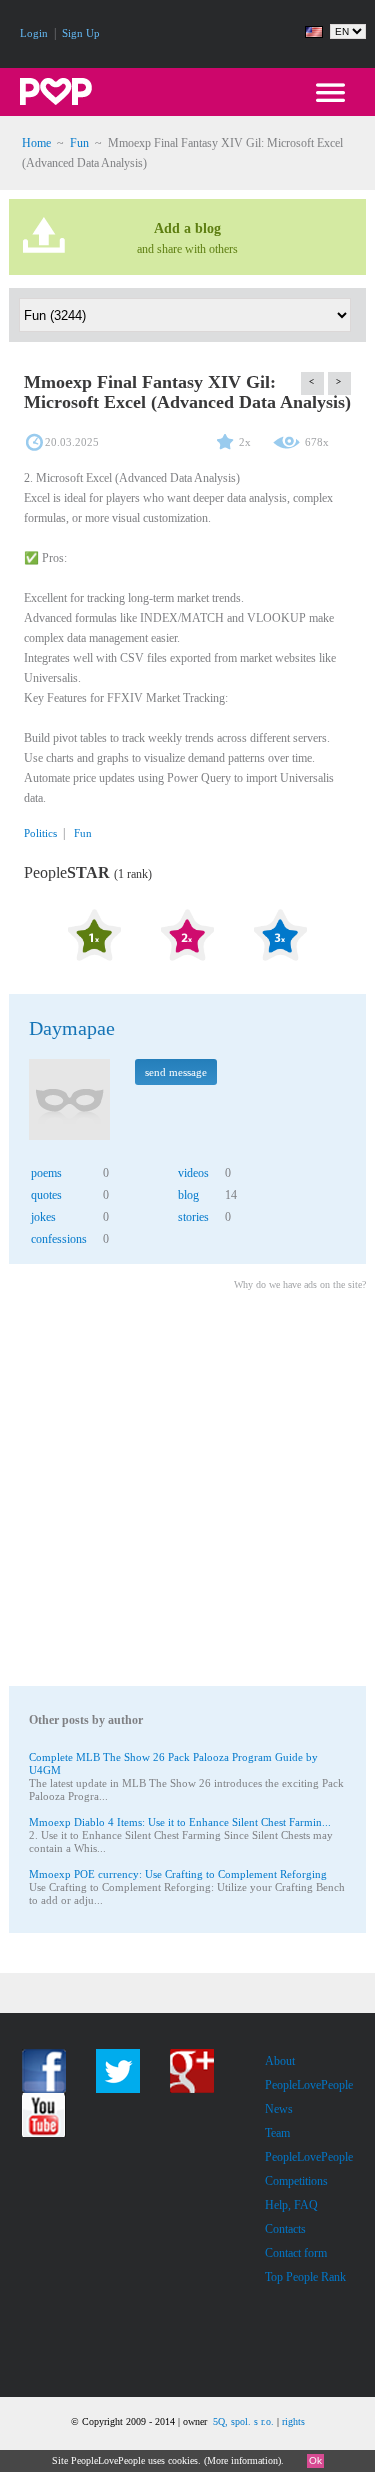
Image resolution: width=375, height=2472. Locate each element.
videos (193, 1173)
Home (36, 143)
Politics (40, 833)
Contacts (285, 2229)
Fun (79, 143)
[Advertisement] (187, 1491)
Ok (315, 2460)
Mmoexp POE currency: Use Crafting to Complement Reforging (178, 1874)
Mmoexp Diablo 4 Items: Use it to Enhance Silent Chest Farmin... (180, 1822)
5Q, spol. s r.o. (243, 2421)
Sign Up (81, 33)
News (279, 2109)
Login (34, 33)
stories (193, 1217)
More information (242, 2460)
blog (188, 1195)
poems (46, 1173)
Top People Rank (305, 2277)
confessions (59, 1239)
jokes (43, 1217)
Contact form (296, 2253)
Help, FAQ (291, 2205)
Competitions (296, 2181)
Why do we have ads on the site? (300, 1284)
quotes (46, 1195)
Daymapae (72, 1028)
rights (293, 2421)
